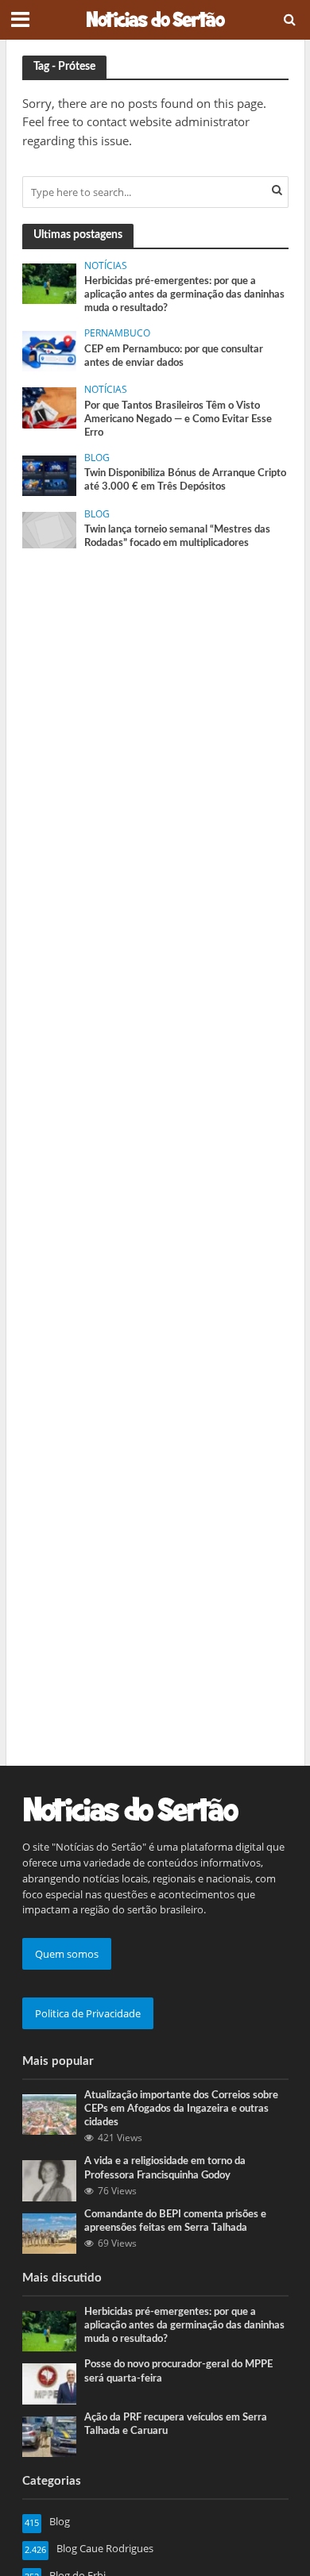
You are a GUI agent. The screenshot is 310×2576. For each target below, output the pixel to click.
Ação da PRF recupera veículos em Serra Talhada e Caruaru (176, 2424)
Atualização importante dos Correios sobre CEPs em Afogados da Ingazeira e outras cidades (181, 2109)
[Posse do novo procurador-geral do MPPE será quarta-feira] (50, 2383)
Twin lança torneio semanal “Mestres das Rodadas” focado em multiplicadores (177, 536)
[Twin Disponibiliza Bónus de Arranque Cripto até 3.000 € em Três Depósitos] (50, 475)
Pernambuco (117, 333)
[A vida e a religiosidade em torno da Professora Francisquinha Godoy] (50, 2180)
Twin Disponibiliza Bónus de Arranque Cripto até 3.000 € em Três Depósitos (185, 480)
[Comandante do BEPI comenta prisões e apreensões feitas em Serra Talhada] (50, 2232)
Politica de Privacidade (88, 2013)
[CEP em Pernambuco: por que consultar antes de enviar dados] (50, 351)
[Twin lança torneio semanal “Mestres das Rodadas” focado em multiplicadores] (50, 529)
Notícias (106, 266)
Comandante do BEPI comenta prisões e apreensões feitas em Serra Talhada (175, 2221)
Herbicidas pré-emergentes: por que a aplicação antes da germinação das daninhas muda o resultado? (184, 294)
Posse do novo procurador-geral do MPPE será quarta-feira (178, 2371)
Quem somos (67, 1954)
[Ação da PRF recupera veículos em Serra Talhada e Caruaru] (50, 2436)
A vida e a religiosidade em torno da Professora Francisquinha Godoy (165, 2168)
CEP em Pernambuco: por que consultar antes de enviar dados (174, 356)
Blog (97, 458)
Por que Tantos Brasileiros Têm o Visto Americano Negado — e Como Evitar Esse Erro (178, 419)
